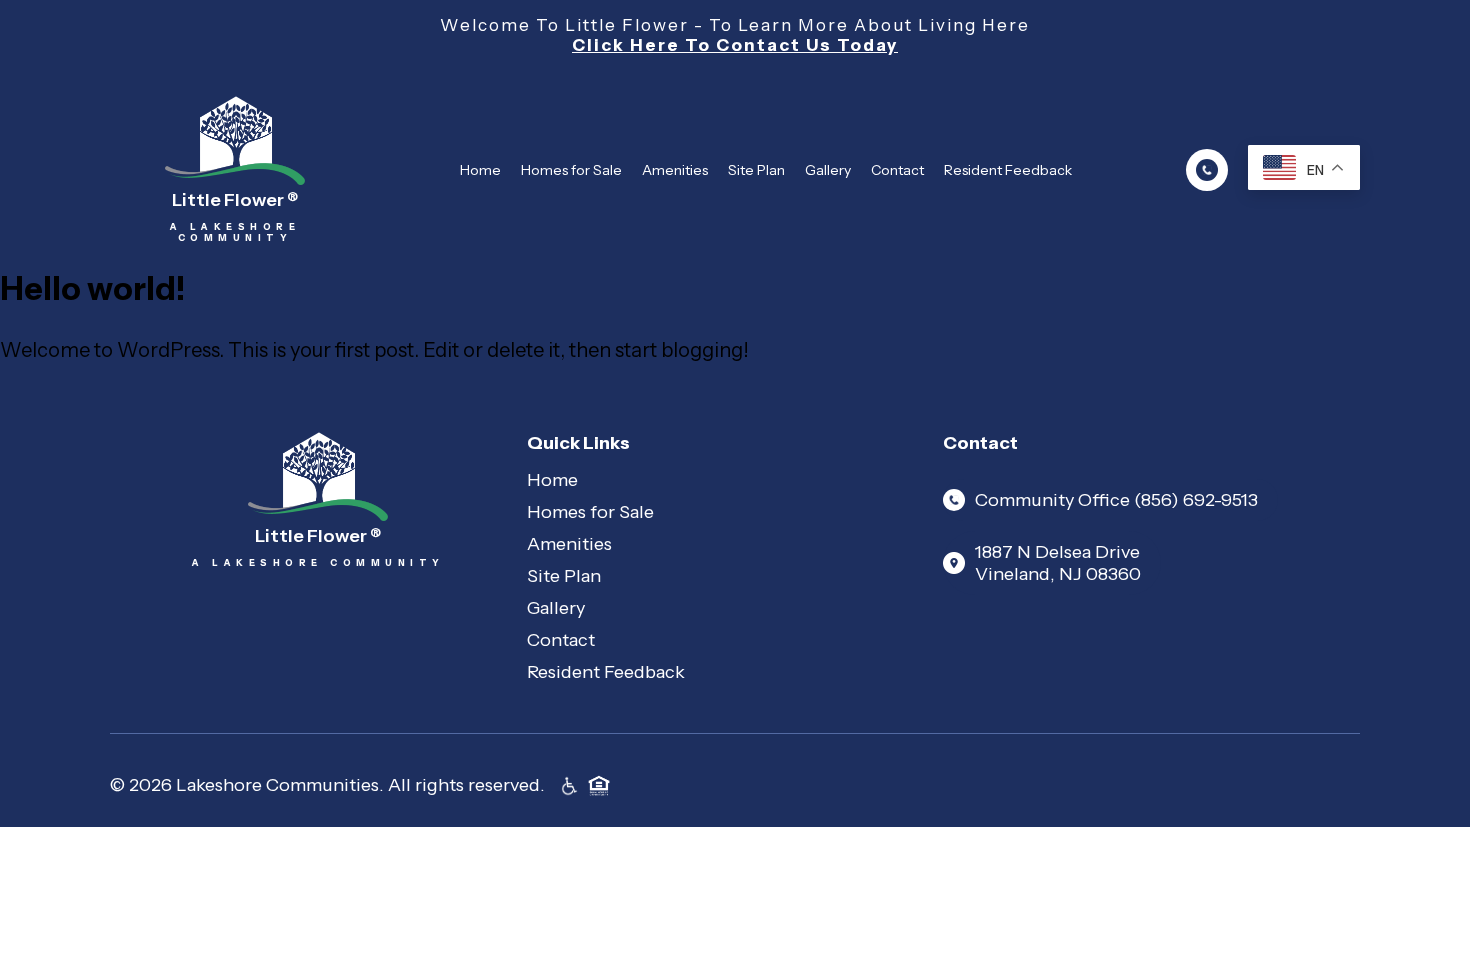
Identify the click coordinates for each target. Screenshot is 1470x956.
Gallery (828, 170)
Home (480, 170)
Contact (897, 170)
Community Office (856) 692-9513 (1116, 500)
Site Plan (756, 170)
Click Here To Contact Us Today (735, 45)
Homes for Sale (571, 170)
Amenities (675, 170)
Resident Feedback (1008, 170)
